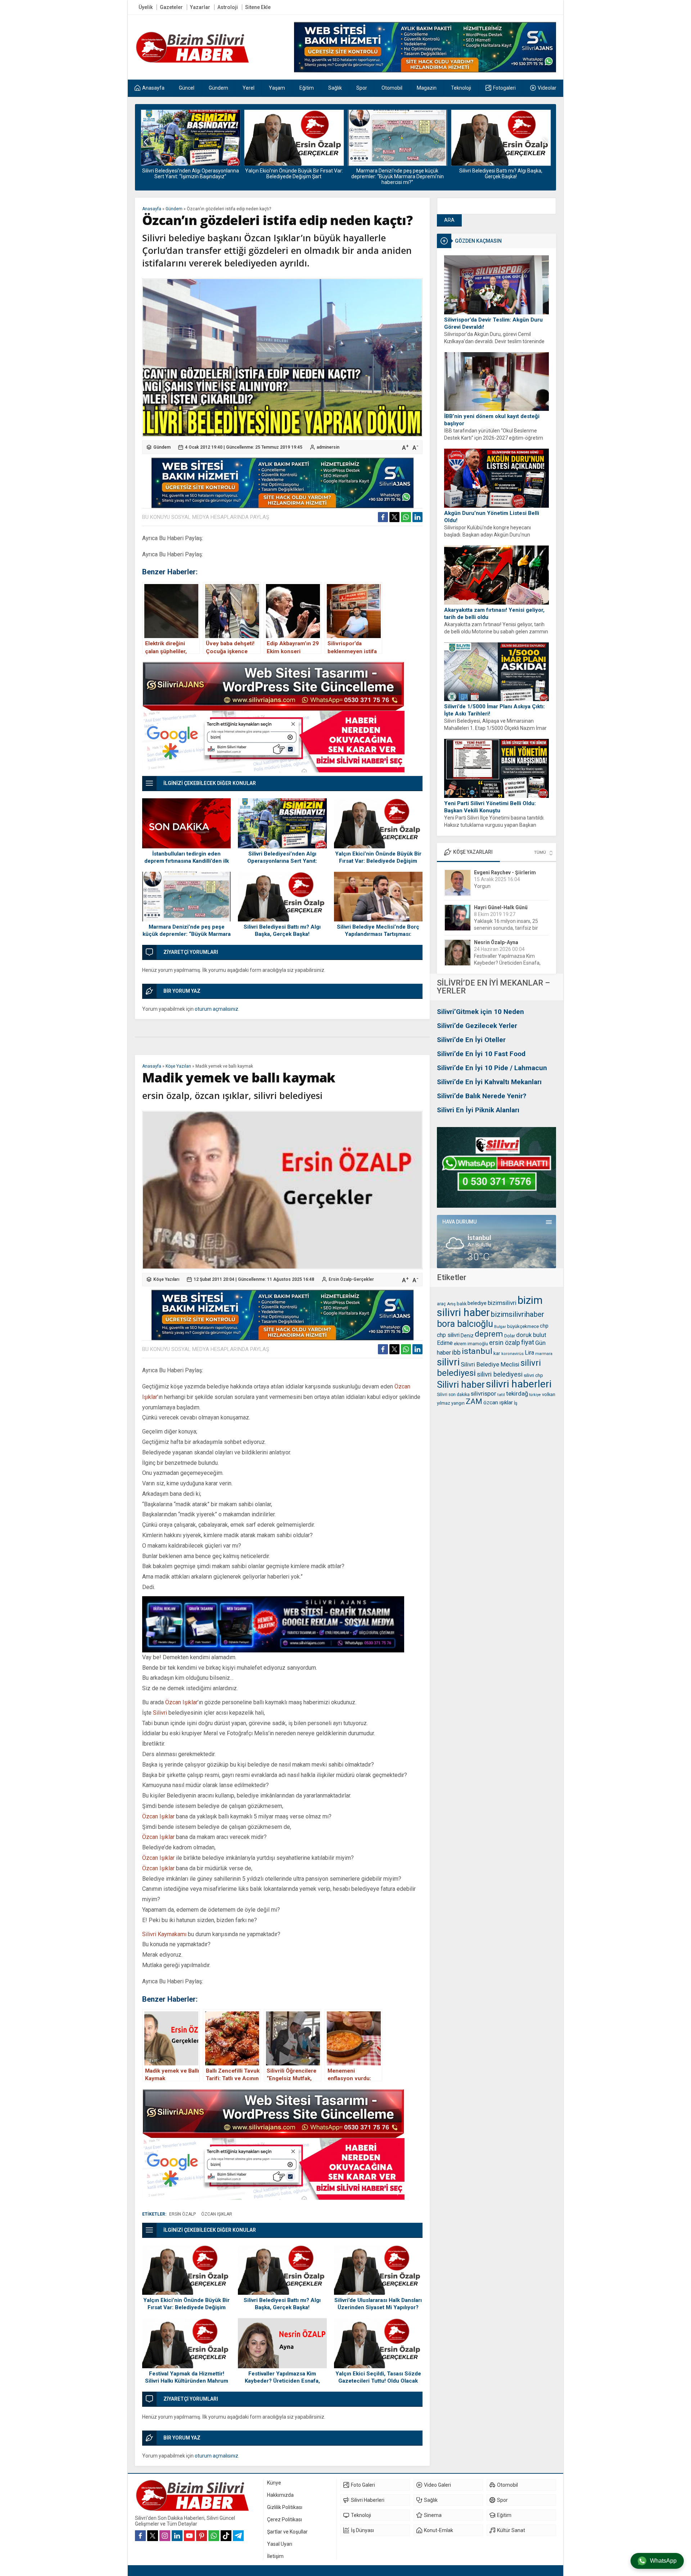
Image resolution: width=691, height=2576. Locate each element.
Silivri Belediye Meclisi (490, 1364)
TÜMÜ (540, 852)
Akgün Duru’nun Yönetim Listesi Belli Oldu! (492, 517)
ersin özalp (505, 1343)
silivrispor (484, 1394)
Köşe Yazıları (178, 1066)
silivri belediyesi (500, 1374)
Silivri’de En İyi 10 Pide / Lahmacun (492, 1068)
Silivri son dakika (453, 1395)
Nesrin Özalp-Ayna (496, 907)
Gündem (174, 209)
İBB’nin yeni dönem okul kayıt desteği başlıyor (492, 420)
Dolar (510, 1336)
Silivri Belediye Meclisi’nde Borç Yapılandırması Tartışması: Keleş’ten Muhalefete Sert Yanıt (501, 176)
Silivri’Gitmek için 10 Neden (480, 1012)
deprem (489, 1334)
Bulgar (500, 1327)
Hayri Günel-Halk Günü (501, 872)
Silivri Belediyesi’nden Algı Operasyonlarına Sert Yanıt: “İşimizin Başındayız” (282, 861)
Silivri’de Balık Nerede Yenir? (482, 1096)
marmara (544, 1354)
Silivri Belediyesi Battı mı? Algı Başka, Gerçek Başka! (397, 174)
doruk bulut (531, 1335)
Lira (529, 1353)
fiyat (528, 1342)
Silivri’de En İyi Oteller (471, 1040)
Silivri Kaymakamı (164, 1934)
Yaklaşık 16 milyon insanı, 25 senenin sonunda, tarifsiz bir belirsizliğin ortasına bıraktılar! (507, 893)
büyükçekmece (523, 1326)
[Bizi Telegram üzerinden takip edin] (238, 2536)
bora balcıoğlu (465, 1324)
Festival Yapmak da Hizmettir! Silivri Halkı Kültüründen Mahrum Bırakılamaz (187, 2381)
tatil (501, 1395)
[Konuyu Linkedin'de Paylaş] (417, 517)
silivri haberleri (519, 1384)
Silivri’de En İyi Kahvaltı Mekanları (489, 1082)
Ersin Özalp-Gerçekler (351, 1279)
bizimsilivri (502, 1303)
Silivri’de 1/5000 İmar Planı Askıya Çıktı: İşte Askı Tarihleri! (494, 710)
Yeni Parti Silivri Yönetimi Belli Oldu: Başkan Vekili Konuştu (490, 807)
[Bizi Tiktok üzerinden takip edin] (226, 2536)
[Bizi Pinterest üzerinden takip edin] (202, 2536)
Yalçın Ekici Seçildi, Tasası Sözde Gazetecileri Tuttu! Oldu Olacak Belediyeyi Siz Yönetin (378, 2381)
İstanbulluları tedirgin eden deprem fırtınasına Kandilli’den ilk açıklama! (187, 861)
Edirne (445, 1343)
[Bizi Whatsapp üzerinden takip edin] (214, 2536)
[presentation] (146, 142)
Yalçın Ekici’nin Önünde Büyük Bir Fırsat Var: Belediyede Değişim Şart (190, 174)
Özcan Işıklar (181, 1702)
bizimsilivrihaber (518, 1314)
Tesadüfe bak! (490, 963)
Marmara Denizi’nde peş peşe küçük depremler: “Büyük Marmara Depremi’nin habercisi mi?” (294, 176)
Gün (540, 1343)
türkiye (535, 1395)
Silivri (160, 1713)
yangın (458, 1403)
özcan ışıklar (498, 1403)
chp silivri (448, 1335)
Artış (451, 1304)
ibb (456, 1352)
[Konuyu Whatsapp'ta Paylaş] (406, 517)
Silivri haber (461, 1385)
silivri (448, 1362)
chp (544, 1326)
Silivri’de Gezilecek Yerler (477, 1026)
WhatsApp (663, 2561)
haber (444, 1353)
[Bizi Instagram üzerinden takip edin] (165, 2536)
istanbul (477, 1351)
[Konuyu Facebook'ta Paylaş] (383, 517)
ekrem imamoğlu (471, 1344)
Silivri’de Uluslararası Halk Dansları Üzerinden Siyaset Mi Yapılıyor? (378, 2304)
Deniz (467, 1336)
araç (441, 1304)
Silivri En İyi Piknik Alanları (478, 1110)
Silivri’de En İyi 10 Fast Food (481, 1054)
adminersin (328, 447)
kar (497, 1353)
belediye (477, 1303)
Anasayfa (152, 209)
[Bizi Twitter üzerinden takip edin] (153, 2536)
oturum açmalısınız (216, 1009)
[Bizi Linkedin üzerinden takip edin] (177, 2536)
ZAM (474, 1401)
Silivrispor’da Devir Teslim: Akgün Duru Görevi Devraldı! (493, 323)
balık (462, 1304)
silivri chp (533, 1375)
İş (516, 1403)
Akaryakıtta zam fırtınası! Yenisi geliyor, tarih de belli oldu (494, 614)
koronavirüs (512, 1354)
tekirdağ (517, 1394)
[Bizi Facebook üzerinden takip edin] (140, 2536)
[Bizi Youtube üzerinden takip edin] (189, 2536)
